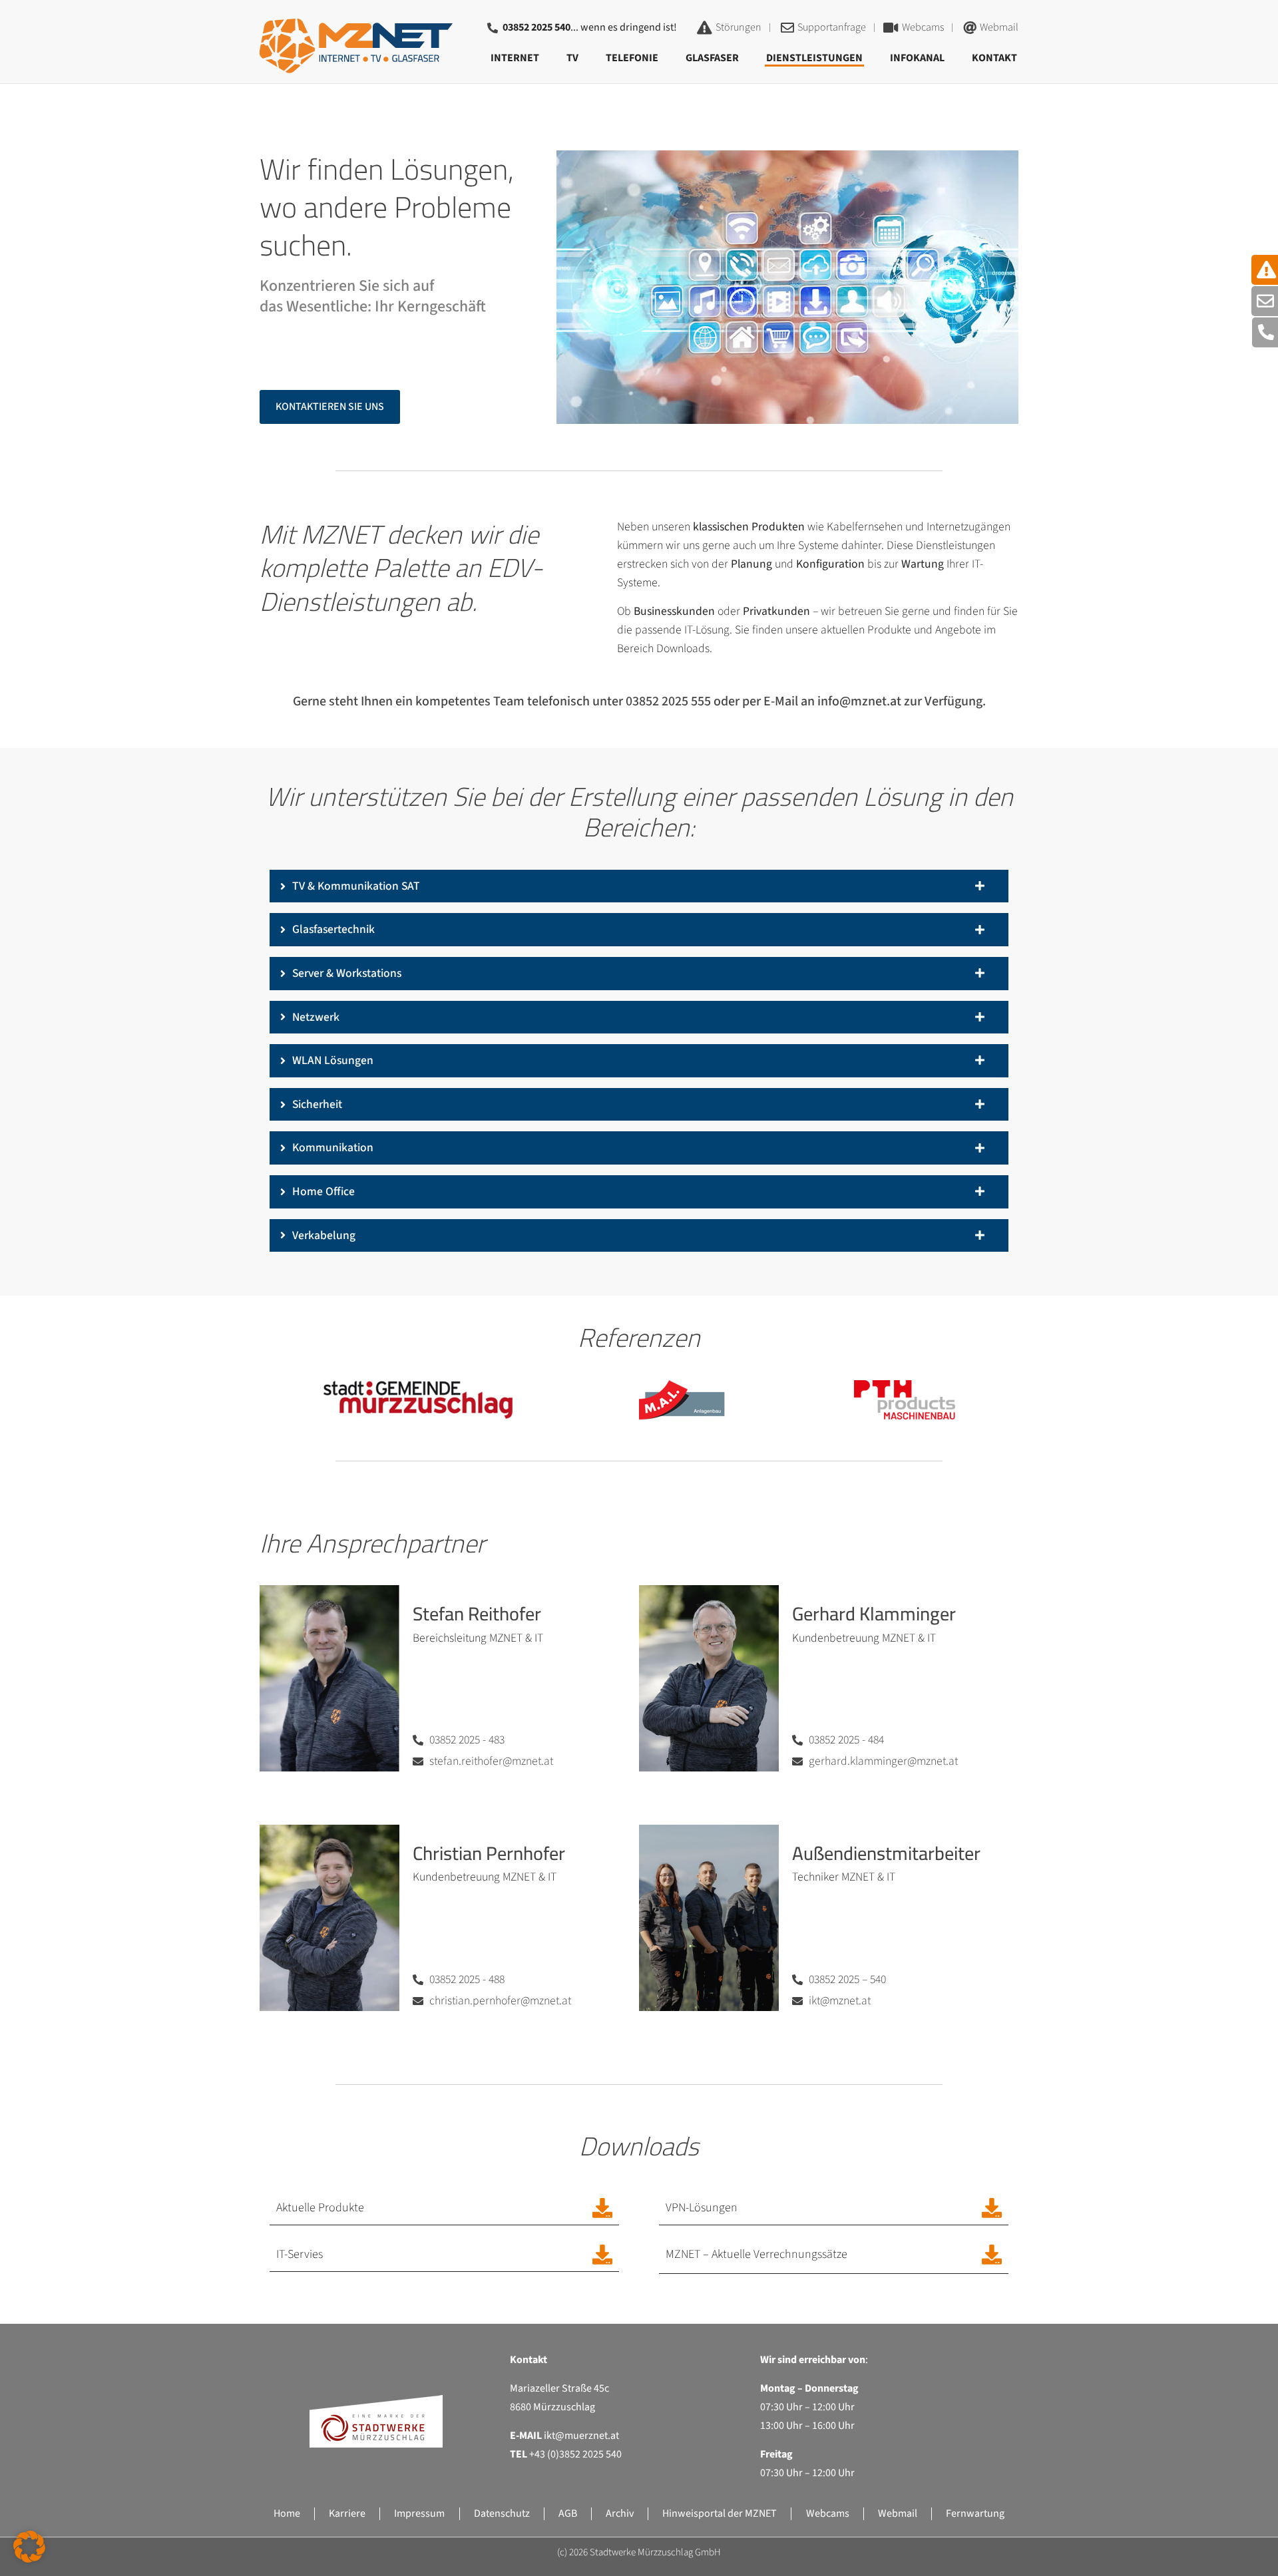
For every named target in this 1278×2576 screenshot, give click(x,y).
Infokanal (917, 58)
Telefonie (632, 58)
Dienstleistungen (814, 58)
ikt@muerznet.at (581, 2436)
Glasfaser (712, 58)
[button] (29, 2547)
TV (572, 58)
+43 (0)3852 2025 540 (575, 2454)
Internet (515, 58)
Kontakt (994, 58)
